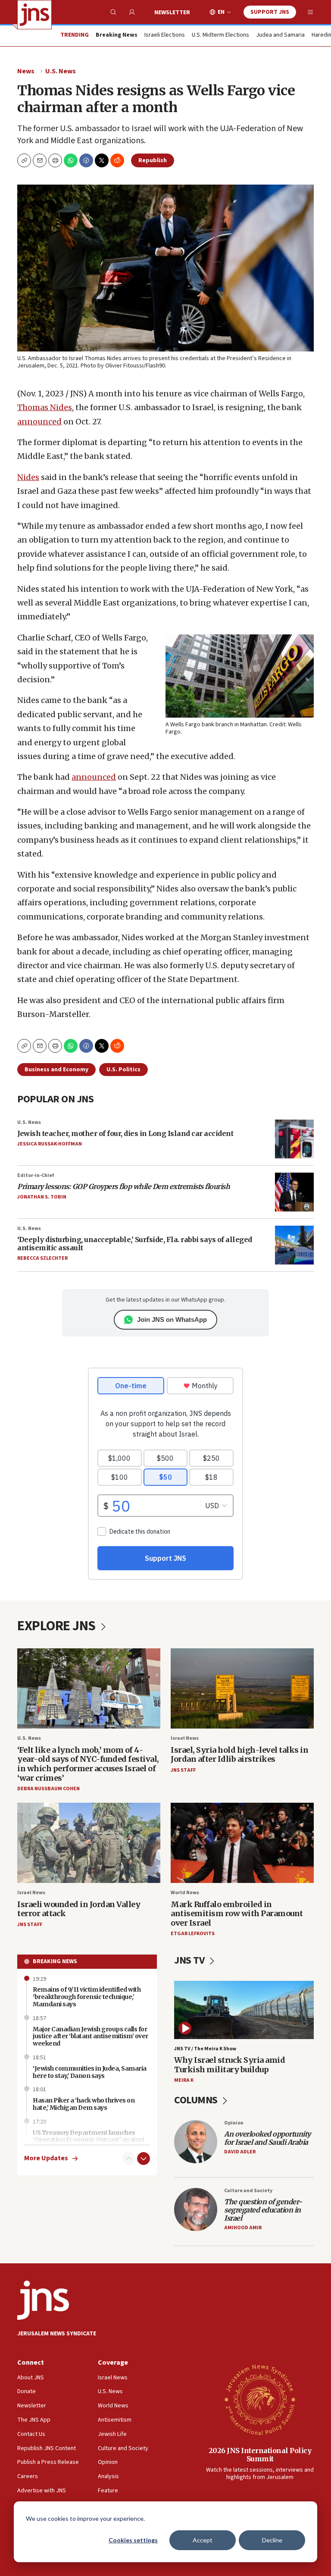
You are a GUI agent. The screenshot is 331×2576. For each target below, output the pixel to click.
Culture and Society (248, 2191)
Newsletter (172, 13)
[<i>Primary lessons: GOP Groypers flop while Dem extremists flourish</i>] (294, 1192)
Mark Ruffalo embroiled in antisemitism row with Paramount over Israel (237, 1914)
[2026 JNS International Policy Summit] (260, 2399)
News (26, 71)
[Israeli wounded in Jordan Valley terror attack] (89, 1843)
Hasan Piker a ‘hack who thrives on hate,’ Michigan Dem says (84, 2104)
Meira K (184, 2080)
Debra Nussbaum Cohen (48, 1789)
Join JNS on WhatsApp (172, 1319)
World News (185, 1893)
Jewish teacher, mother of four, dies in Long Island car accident (125, 1133)
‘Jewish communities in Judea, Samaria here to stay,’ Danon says (90, 2072)
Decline (272, 2540)
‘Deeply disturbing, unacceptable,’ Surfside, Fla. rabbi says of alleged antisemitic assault (135, 1244)
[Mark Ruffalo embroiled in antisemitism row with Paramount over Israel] (242, 1843)
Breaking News (55, 1961)
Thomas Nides (45, 407)
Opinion (234, 2123)
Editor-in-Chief (36, 1175)
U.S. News (61, 71)
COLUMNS (197, 2100)
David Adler (240, 2152)
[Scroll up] (129, 2159)
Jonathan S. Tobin (42, 1197)
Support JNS (270, 12)
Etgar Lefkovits (193, 1934)
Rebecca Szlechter (42, 1258)
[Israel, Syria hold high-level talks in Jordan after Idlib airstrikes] (242, 1689)
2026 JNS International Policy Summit (260, 2455)
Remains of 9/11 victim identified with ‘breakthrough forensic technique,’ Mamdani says (87, 1997)
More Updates (46, 2158)
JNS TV (190, 1960)
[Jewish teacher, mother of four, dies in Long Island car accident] (294, 1139)
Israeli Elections (165, 35)
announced (39, 422)
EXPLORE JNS (58, 1626)
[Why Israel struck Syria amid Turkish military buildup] (244, 2010)
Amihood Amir (243, 2228)
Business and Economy (56, 1070)
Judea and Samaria (280, 35)
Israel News (185, 1738)
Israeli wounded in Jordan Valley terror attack (79, 1909)
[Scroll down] (144, 2159)
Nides (28, 477)
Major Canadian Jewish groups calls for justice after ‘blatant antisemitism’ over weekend (91, 2036)
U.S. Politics (123, 1070)
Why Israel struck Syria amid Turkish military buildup (230, 2065)
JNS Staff (183, 1770)
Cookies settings (133, 2540)
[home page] (34, 15)
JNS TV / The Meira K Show (205, 2049)
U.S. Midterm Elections (220, 35)
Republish (153, 160)
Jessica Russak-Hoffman (50, 1144)
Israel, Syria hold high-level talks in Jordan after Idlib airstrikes (239, 1755)
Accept (203, 2540)
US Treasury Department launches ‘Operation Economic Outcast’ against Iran (89, 2140)
